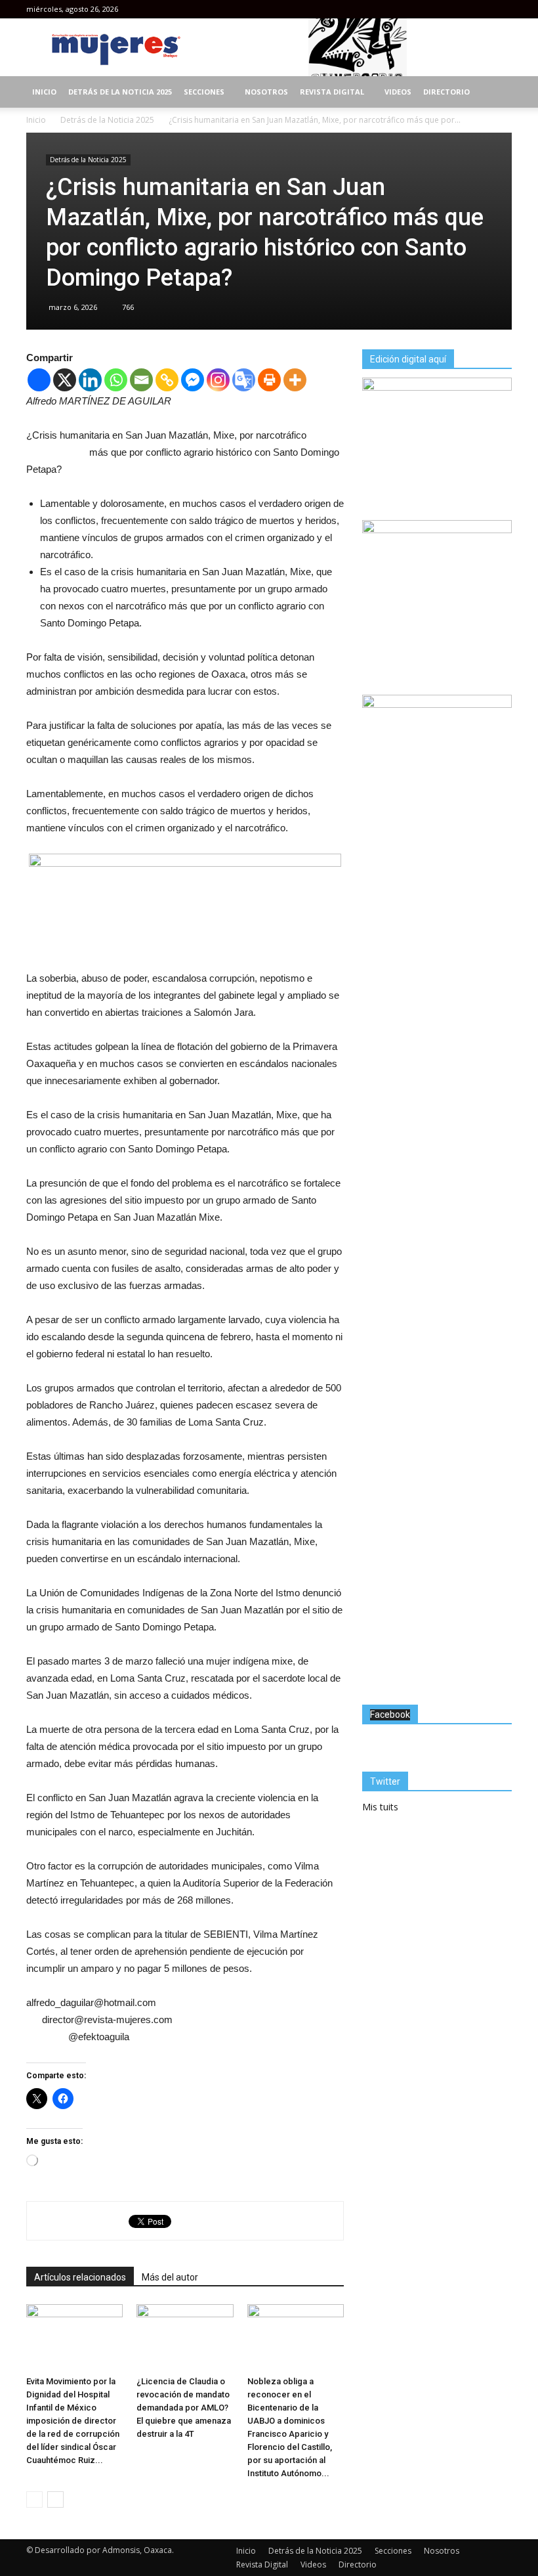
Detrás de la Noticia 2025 (120, 92)
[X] (65, 380)
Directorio (446, 92)
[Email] (141, 380)
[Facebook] (459, 9)
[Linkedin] (90, 380)
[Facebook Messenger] (193, 380)
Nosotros (266, 92)
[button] (496, 92)
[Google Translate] (244, 380)
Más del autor (170, 2277)
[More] (295, 380)
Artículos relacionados (80, 2277)
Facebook (390, 1714)
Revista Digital (332, 92)
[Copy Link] (167, 380)
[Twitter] (502, 9)
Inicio (44, 92)
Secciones (204, 92)
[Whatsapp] (116, 380)
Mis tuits (380, 1807)
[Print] (269, 380)
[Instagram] (480, 9)
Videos (398, 92)
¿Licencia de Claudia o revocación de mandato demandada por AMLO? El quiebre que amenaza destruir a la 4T (184, 2408)
